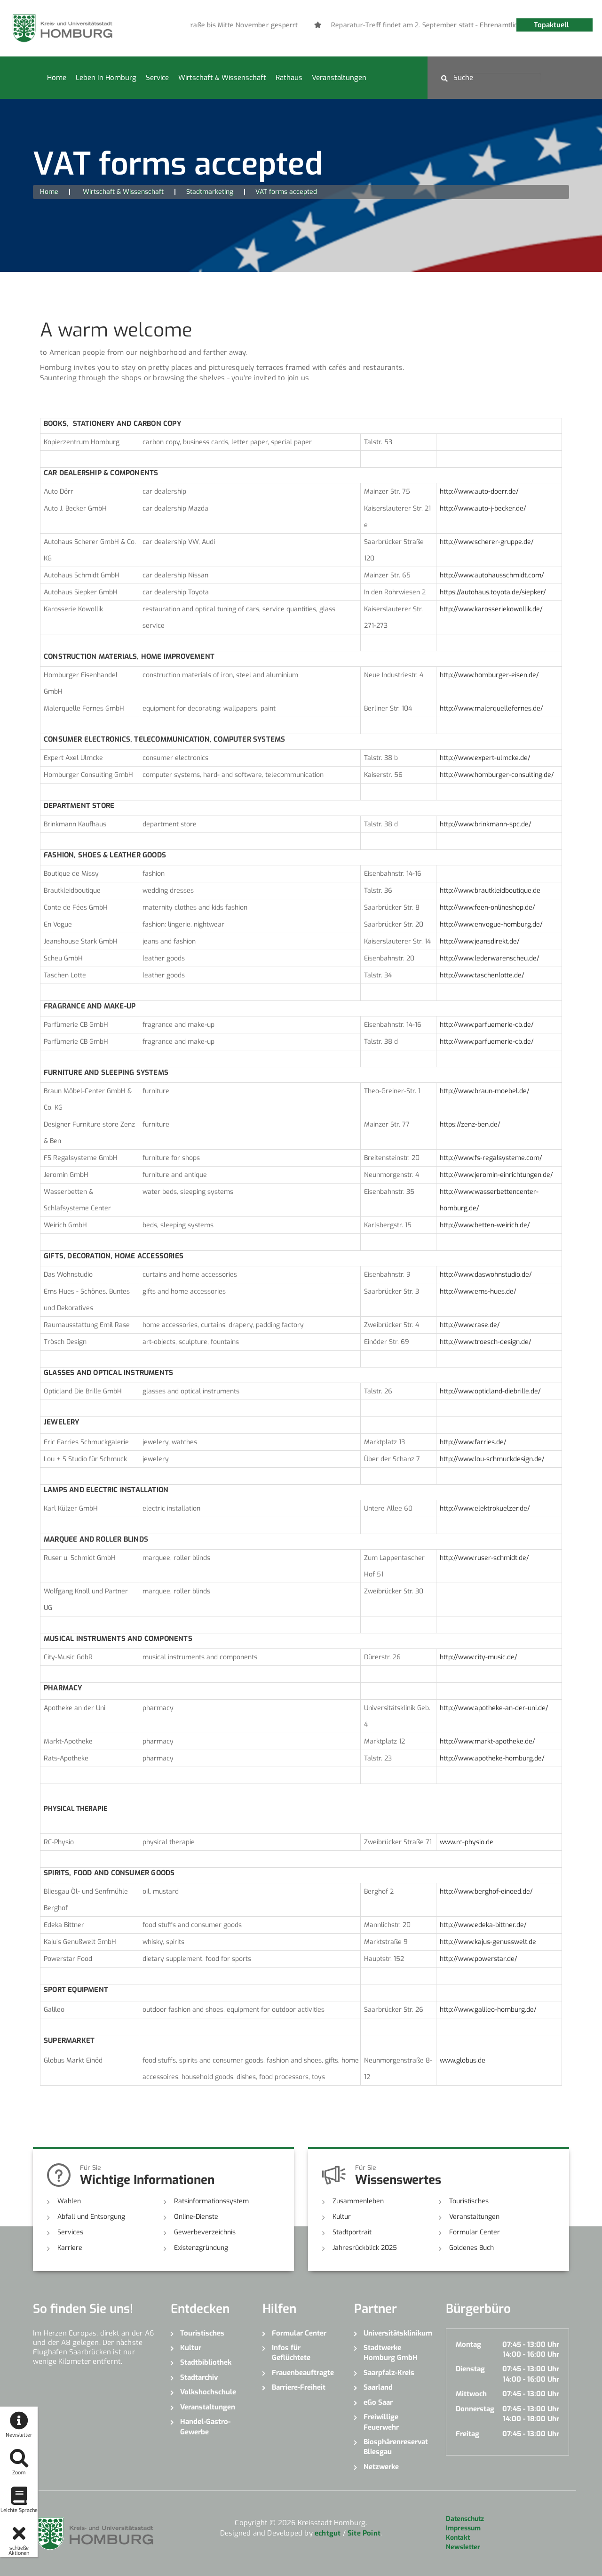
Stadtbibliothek (206, 2362)
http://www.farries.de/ (473, 1442)
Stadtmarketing (210, 192)
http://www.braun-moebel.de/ (485, 1091)
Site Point (364, 2533)
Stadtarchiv (199, 2377)
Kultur (342, 2217)
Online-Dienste (196, 2217)
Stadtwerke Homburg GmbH (391, 2353)
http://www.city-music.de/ (479, 1657)
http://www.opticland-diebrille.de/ (490, 1391)
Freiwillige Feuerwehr (381, 2422)
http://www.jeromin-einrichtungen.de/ (496, 1175)
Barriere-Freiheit (299, 2387)
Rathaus (289, 78)
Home (57, 78)
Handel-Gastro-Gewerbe (205, 2427)
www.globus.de (463, 2060)
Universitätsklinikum (398, 2333)
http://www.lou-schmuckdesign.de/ (492, 1459)
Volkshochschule (208, 2392)
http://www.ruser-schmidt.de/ (484, 1558)
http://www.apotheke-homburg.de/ (492, 1758)
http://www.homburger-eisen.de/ (489, 675)
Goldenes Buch (471, 2248)
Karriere (70, 2248)
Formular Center (475, 2232)
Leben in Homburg (106, 78)
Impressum (463, 2528)
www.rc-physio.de (467, 1842)
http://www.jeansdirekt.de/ (480, 941)
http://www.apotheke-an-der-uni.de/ (494, 1708)
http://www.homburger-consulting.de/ (497, 775)
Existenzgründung (201, 2248)
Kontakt (458, 2538)
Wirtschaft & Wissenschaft (222, 78)
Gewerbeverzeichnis (205, 2232)
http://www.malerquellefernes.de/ (491, 708)
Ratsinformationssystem (211, 2201)
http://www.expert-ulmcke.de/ (485, 758)
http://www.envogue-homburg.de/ (491, 924)
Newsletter (463, 2547)
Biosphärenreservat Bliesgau (396, 2447)
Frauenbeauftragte (303, 2373)
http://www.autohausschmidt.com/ (492, 575)
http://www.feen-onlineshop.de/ (487, 908)
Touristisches (469, 2201)
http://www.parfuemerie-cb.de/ (487, 1025)
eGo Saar (378, 2402)
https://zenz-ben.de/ (470, 1124)
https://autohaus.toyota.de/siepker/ (493, 592)
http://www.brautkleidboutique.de (490, 891)
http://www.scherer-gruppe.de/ (487, 542)
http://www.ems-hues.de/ (478, 1292)
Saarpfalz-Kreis (389, 2373)
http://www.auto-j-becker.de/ (483, 508)
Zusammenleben (358, 2201)
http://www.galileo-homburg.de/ (488, 2010)
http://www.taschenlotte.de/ (482, 975)
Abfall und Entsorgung (91, 2217)
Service (157, 78)
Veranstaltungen (339, 78)
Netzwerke (381, 2467)
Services (70, 2232)
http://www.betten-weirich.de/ (485, 1225)
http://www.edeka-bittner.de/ (483, 1925)
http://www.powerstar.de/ (479, 1959)
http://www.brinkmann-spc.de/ (486, 824)
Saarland (378, 2387)
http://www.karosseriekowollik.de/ (491, 609)
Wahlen (69, 2201)
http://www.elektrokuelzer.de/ (485, 1508)
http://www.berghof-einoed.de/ (486, 1892)
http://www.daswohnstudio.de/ (486, 1275)
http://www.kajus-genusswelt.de (488, 1942)
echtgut (328, 2533)
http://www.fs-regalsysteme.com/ (491, 1158)
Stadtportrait (352, 2232)
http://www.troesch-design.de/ (486, 1342)
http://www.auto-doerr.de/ (479, 492)
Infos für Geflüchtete (291, 2353)
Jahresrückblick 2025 (365, 2248)
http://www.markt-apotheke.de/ (487, 1741)
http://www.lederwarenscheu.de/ (490, 958)
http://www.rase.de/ (470, 1325)
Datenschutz (465, 2519)
